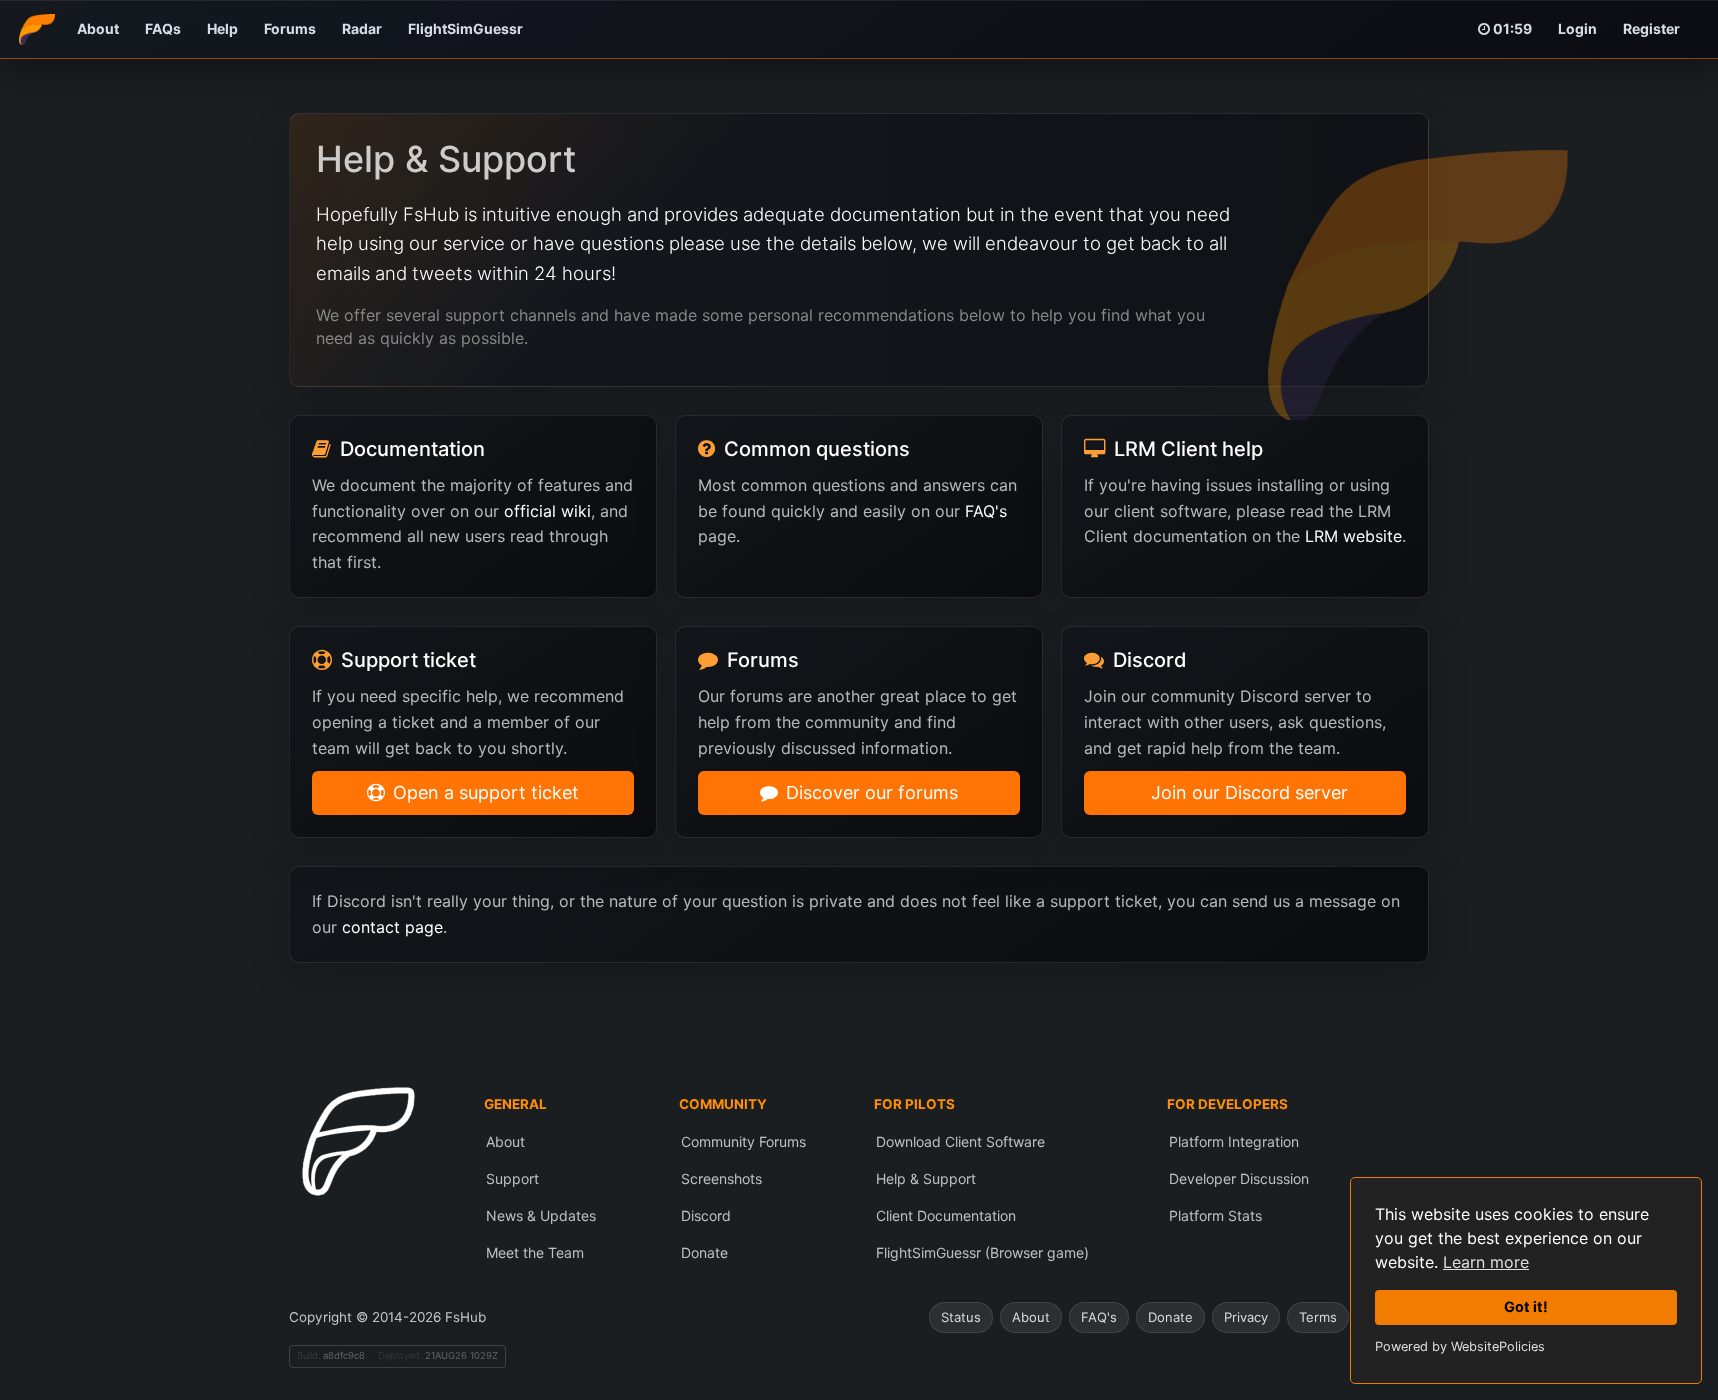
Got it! (1526, 1306)
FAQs (163, 28)
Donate (704, 1252)
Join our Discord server (1249, 792)
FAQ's (986, 511)
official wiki (547, 511)
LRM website (1353, 536)
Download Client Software (960, 1141)
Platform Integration (1234, 1141)
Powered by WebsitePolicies (1460, 1346)
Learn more (1486, 1262)
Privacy (1246, 1317)
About (98, 28)
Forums (290, 28)
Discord (706, 1215)
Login (1577, 28)
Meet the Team (535, 1252)
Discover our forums (872, 792)
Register (1651, 28)
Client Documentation (946, 1215)
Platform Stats (1215, 1215)
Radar (362, 28)
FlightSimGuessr (465, 28)
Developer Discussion (1239, 1178)
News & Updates (541, 1215)
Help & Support (926, 1178)
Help (222, 28)
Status (961, 1317)
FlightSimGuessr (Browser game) (982, 1252)
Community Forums (743, 1141)
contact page (392, 927)
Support (512, 1178)
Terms (1318, 1317)
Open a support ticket (486, 792)
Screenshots (721, 1178)
